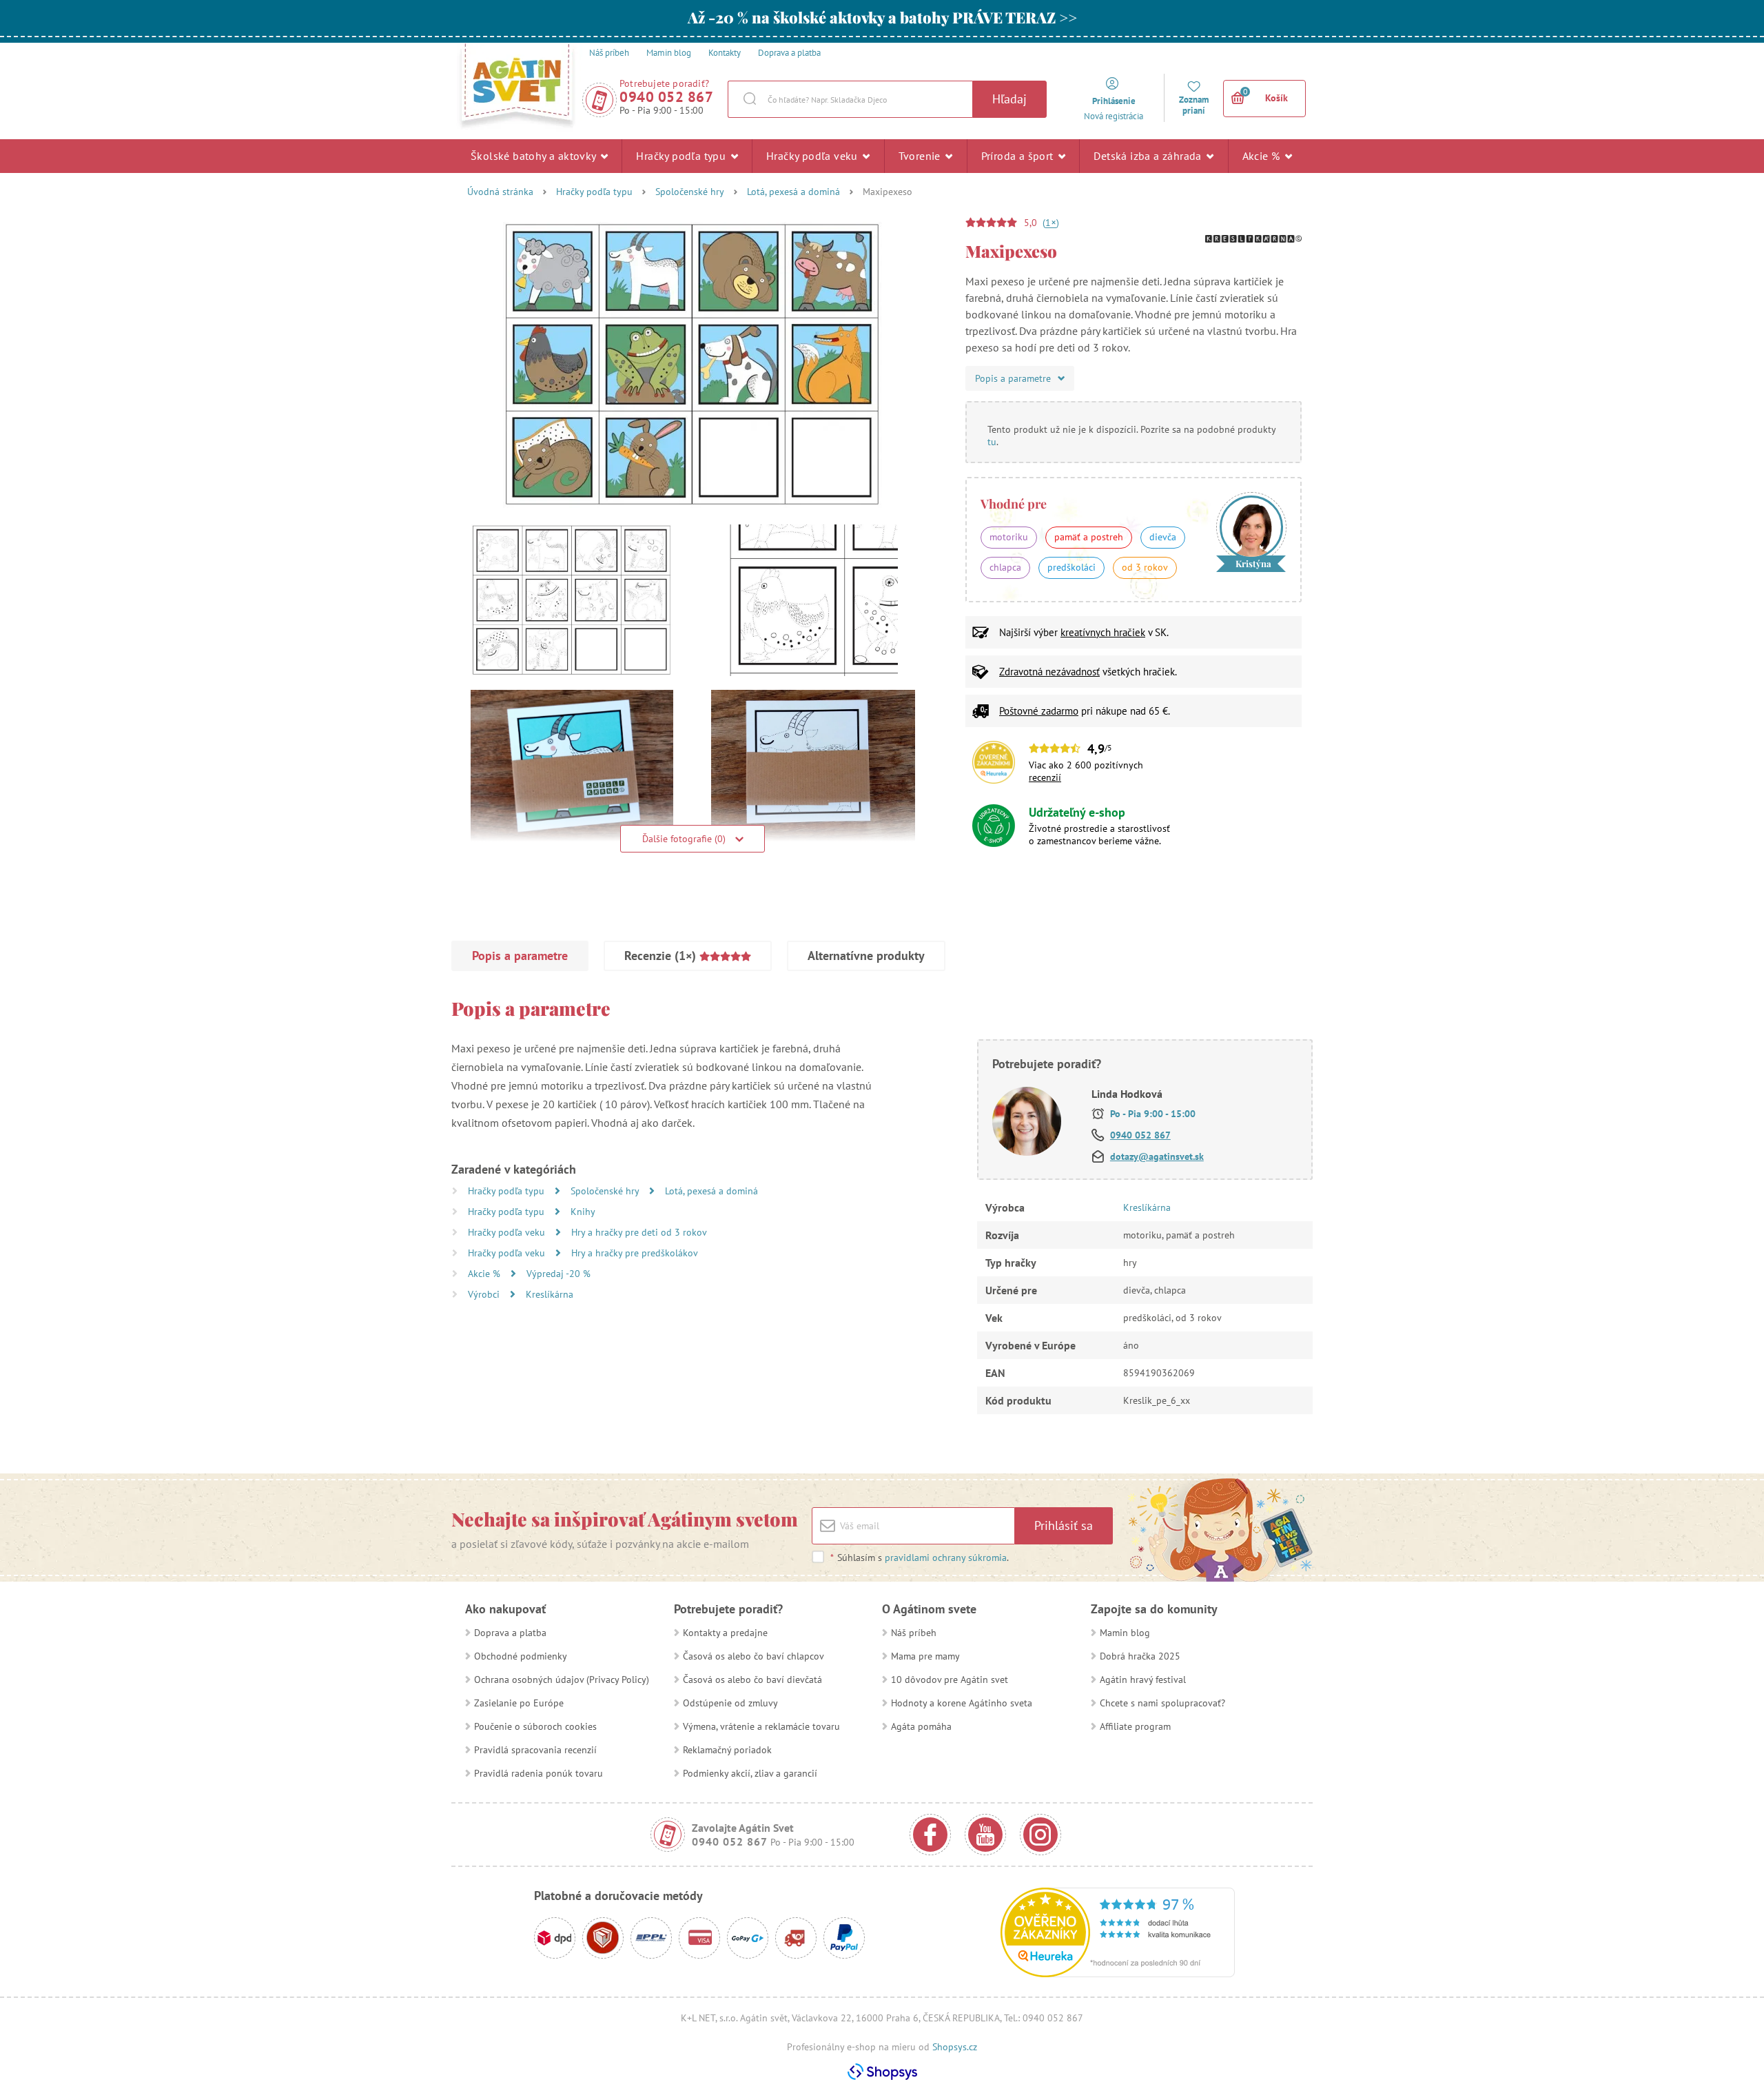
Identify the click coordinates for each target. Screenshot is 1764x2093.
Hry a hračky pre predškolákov (635, 1253)
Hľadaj (1009, 99)
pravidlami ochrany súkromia (946, 1558)
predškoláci (1071, 567)
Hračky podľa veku (813, 156)
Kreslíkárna (550, 1294)
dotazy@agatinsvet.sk (1157, 1156)
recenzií (1045, 777)
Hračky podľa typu (682, 156)
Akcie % (1263, 156)
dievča (1163, 537)
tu (992, 442)
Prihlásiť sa (1064, 1525)
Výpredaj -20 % (558, 1274)
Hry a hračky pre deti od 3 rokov (639, 1232)
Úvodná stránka (500, 192)
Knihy (583, 1212)
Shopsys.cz (955, 2047)
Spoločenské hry (690, 192)
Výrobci (485, 1294)
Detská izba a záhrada (1149, 156)
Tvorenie (921, 156)
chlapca (1005, 567)
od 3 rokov (1145, 567)
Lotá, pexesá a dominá (793, 192)
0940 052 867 (666, 97)
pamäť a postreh (1089, 537)
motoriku (1009, 537)
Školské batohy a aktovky (535, 156)
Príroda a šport (1019, 156)
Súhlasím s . (920, 1558)
